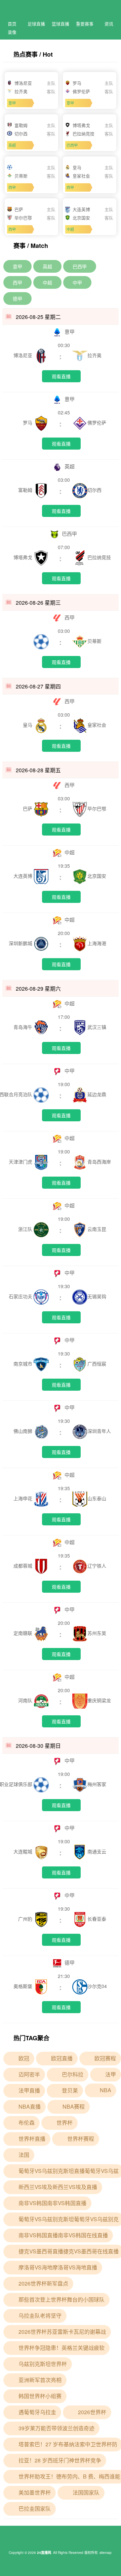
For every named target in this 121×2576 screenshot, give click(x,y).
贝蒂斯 (94, 641)
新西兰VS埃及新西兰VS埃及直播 (58, 2187)
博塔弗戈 (24, 557)
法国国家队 (86, 2492)
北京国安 (97, 876)
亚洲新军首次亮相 (40, 2380)
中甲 (77, 282)
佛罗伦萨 (97, 422)
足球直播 (36, 24)
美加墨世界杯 (35, 2492)
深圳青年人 (99, 1431)
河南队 (26, 1700)
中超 (47, 282)
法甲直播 (29, 2090)
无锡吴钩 (97, 1296)
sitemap (106, 2553)
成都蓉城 (24, 1566)
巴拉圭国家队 (35, 2508)
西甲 (17, 282)
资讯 (109, 24)
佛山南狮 (24, 1431)
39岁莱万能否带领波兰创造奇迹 (56, 2428)
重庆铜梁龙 (99, 1700)
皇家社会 (97, 725)
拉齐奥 (94, 355)
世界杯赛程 (81, 2139)
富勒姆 (26, 490)
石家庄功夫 (21, 1296)
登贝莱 (70, 2090)
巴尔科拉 (73, 2074)
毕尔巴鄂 (97, 808)
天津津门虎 (21, 1162)
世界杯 (65, 2123)
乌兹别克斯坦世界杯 (43, 2364)
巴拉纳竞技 (99, 557)
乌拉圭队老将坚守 (40, 2316)
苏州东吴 (97, 1633)
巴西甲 (80, 266)
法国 (24, 2155)
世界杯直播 (32, 2139)
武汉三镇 (97, 1027)
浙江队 (26, 1229)
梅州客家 (97, 1784)
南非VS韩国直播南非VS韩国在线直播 (63, 2235)
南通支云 (97, 1851)
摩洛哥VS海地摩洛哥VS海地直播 (58, 2267)
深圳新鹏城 (21, 943)
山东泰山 (97, 1498)
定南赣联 (24, 1633)
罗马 (28, 422)
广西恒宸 (97, 1364)
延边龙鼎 (97, 1094)
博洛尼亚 (24, 355)
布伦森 (27, 2123)
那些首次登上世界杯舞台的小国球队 (62, 2299)
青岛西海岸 (99, 1162)
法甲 (111, 2074)
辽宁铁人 (97, 1566)
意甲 (17, 266)
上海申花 (24, 1498)
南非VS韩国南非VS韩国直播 (52, 2203)
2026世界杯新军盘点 (43, 2283)
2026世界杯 (92, 2412)
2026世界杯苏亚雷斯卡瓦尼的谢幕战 (62, 2332)
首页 (12, 24)
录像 (12, 32)
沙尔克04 (97, 1986)
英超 (47, 266)
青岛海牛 (24, 1027)
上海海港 (97, 943)
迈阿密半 (29, 2074)
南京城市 (24, 1364)
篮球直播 (61, 24)
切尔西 (94, 490)
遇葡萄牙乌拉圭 (37, 2412)
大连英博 (24, 876)
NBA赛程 (74, 2106)
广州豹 (26, 1919)
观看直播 (61, 376)
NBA (106, 2090)
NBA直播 (30, 2106)
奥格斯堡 (24, 1986)
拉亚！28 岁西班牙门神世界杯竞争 (60, 2460)
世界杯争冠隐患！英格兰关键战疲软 (62, 2348)
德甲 (17, 299)
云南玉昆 (97, 1229)
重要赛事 (85, 24)
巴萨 (28, 808)
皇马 (28, 725)
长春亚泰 (97, 1919)
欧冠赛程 (105, 2058)
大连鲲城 (24, 1851)
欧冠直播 (62, 2058)
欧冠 (24, 2058)
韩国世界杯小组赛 (40, 2396)
